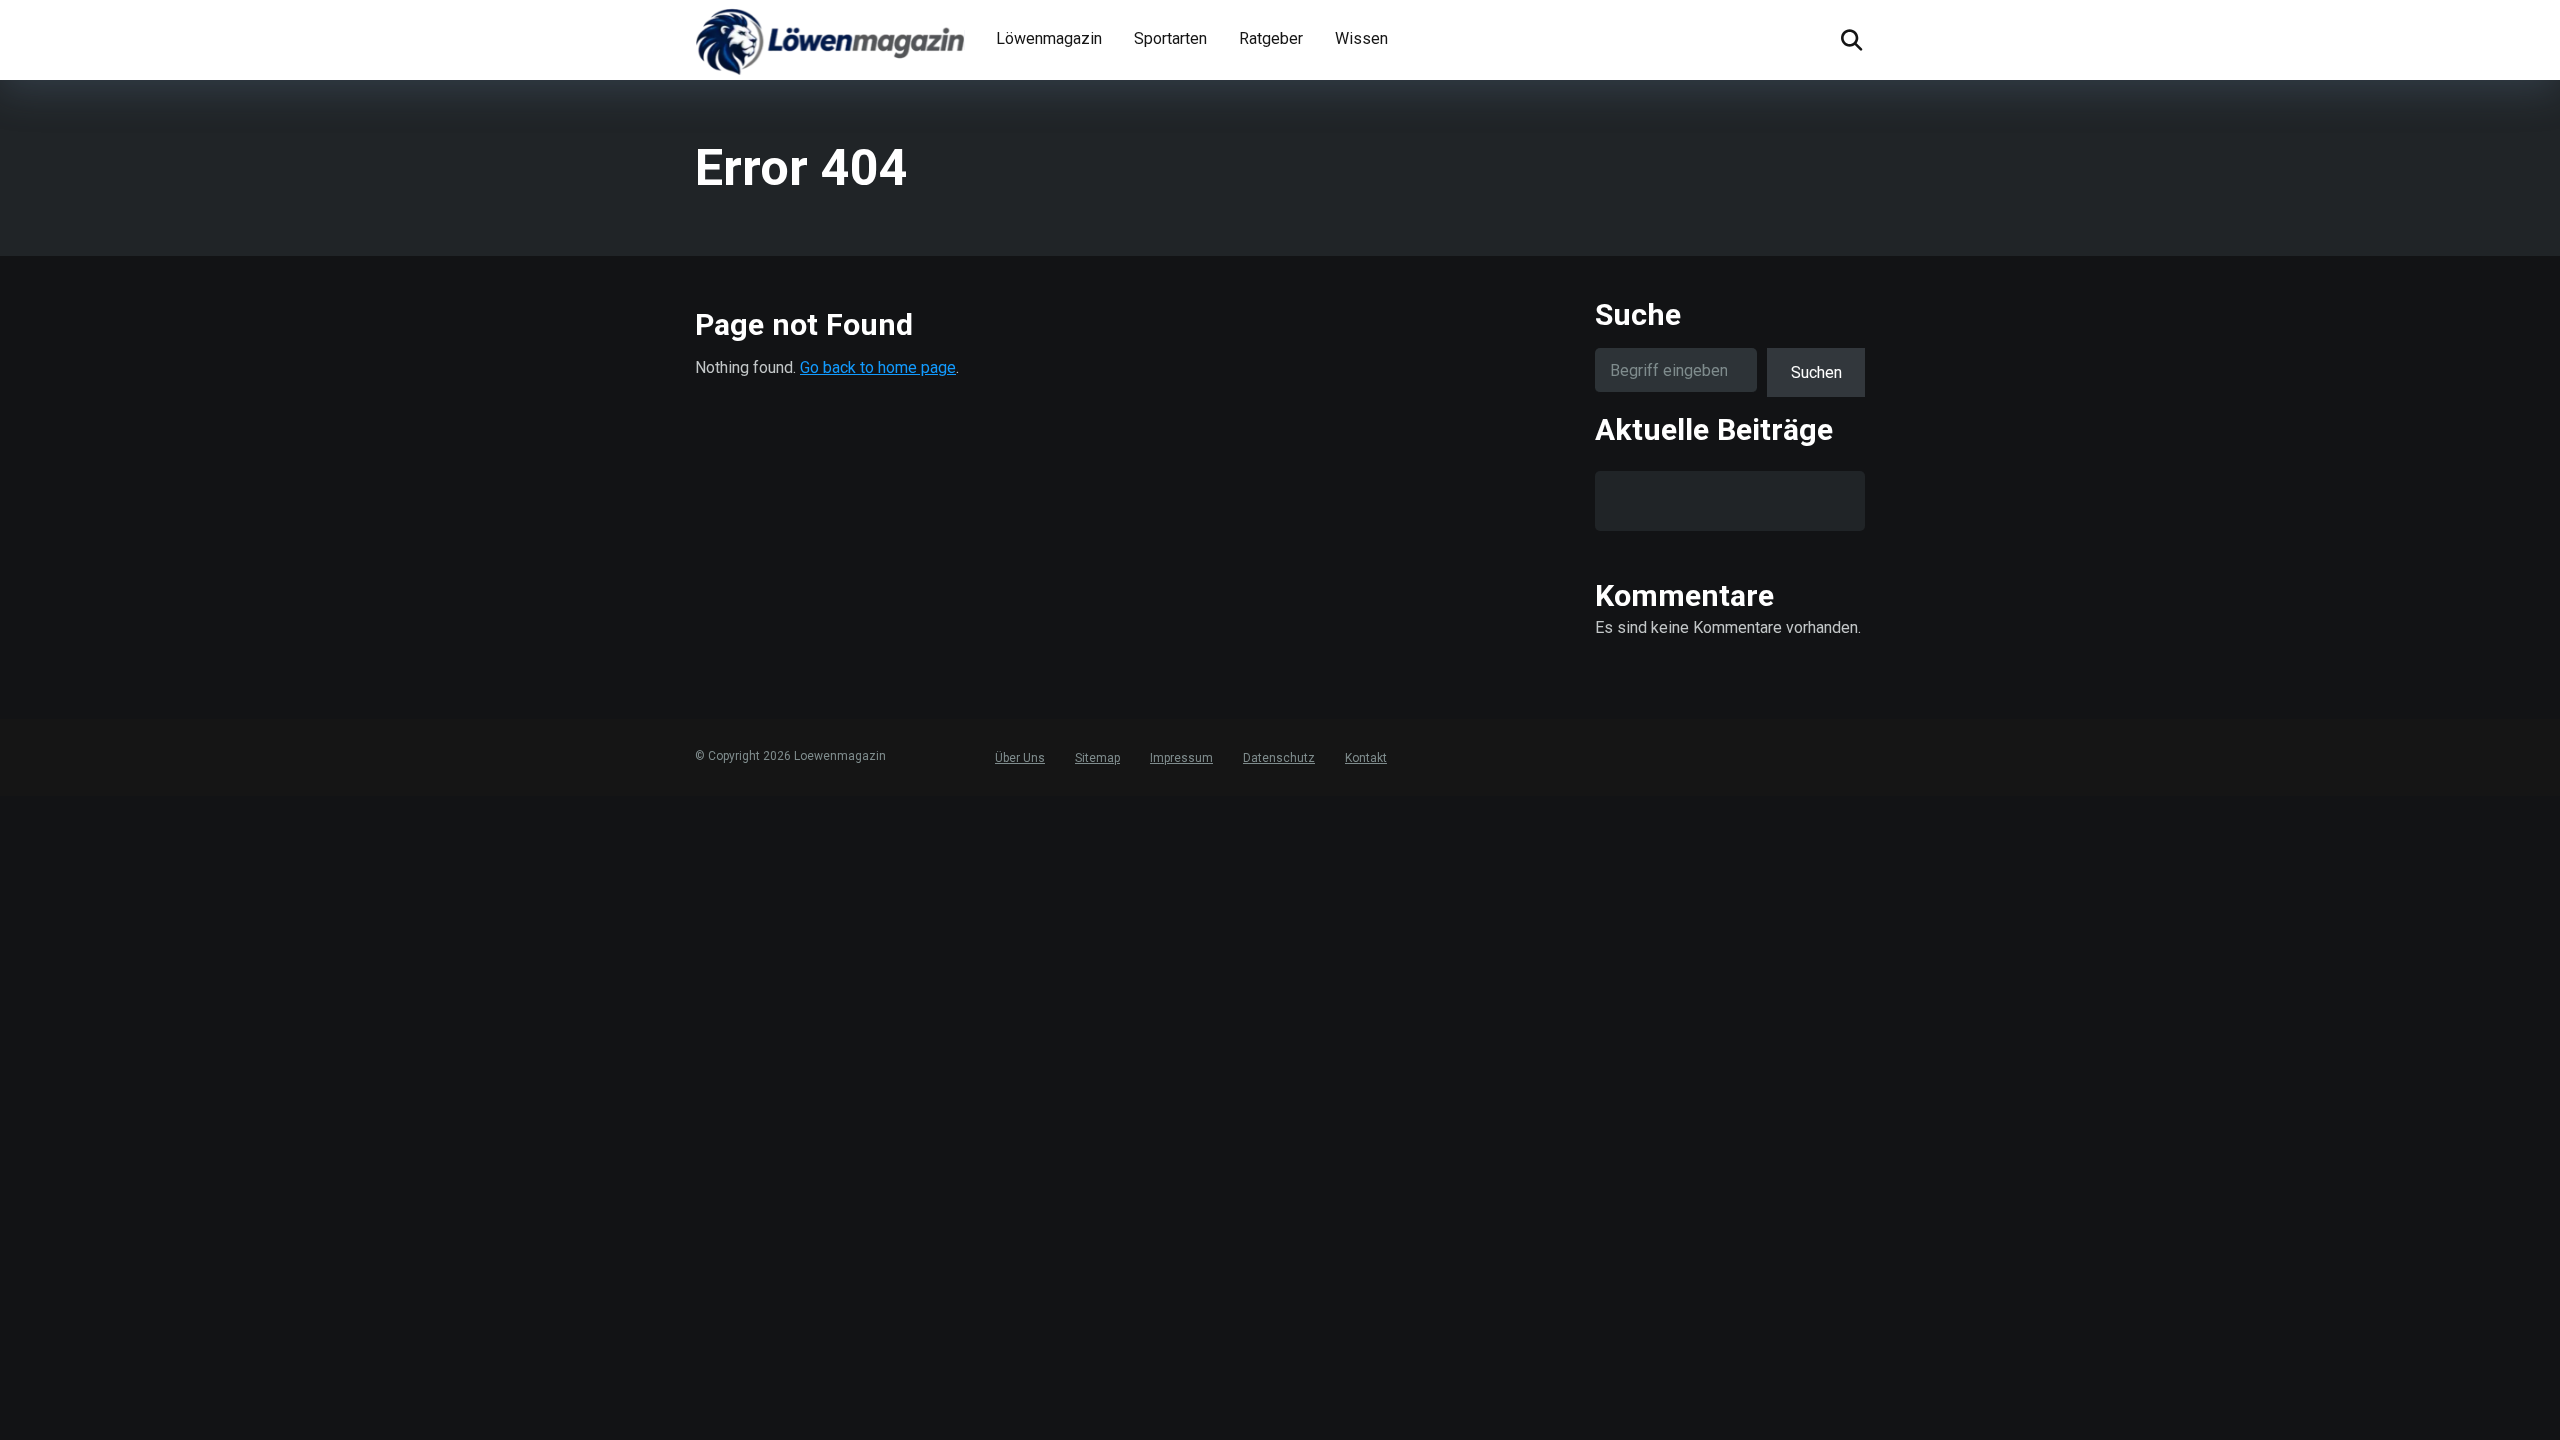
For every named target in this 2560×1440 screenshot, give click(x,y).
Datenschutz (1279, 758)
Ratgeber (1271, 38)
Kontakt (1366, 758)
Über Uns (1020, 758)
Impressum (1181, 758)
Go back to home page (878, 367)
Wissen (1361, 38)
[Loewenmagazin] (830, 40)
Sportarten (1170, 38)
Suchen (1816, 372)
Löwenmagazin (1049, 38)
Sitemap (1097, 758)
